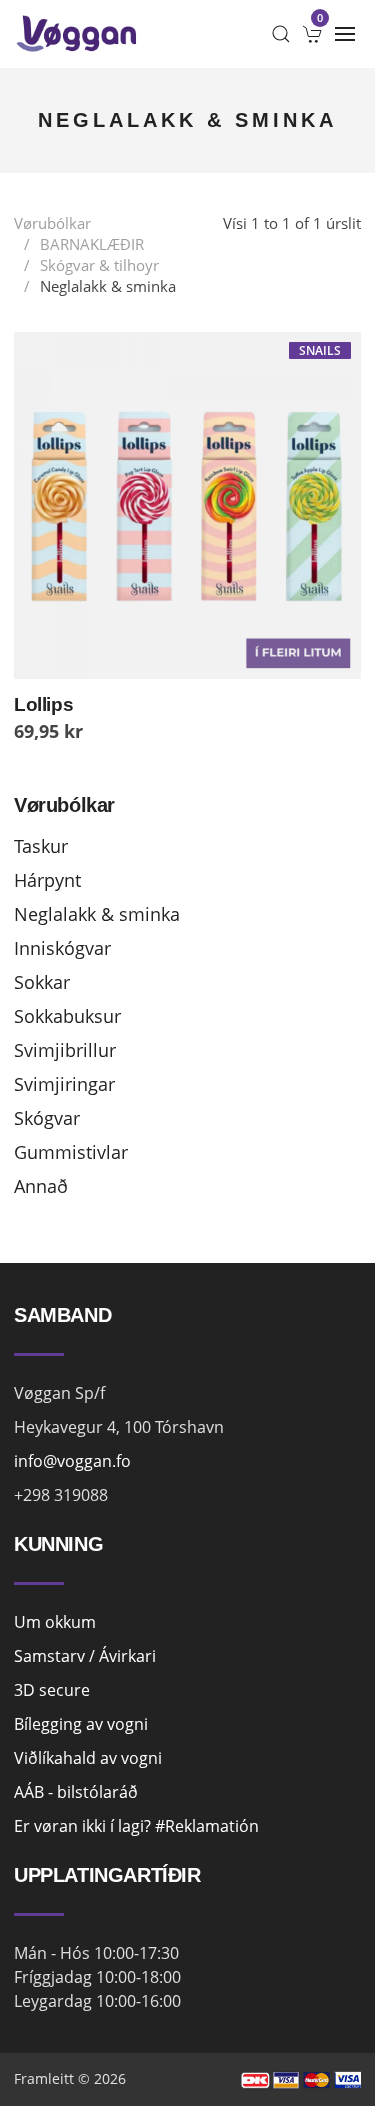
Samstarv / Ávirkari (85, 1656)
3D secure (52, 1690)
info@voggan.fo (72, 1461)
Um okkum (55, 1622)
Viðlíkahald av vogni (88, 1758)
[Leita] (281, 34)
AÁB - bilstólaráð (76, 1792)
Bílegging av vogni (81, 1724)
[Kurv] (313, 34)
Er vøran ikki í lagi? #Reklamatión (136, 1826)
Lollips (43, 704)
